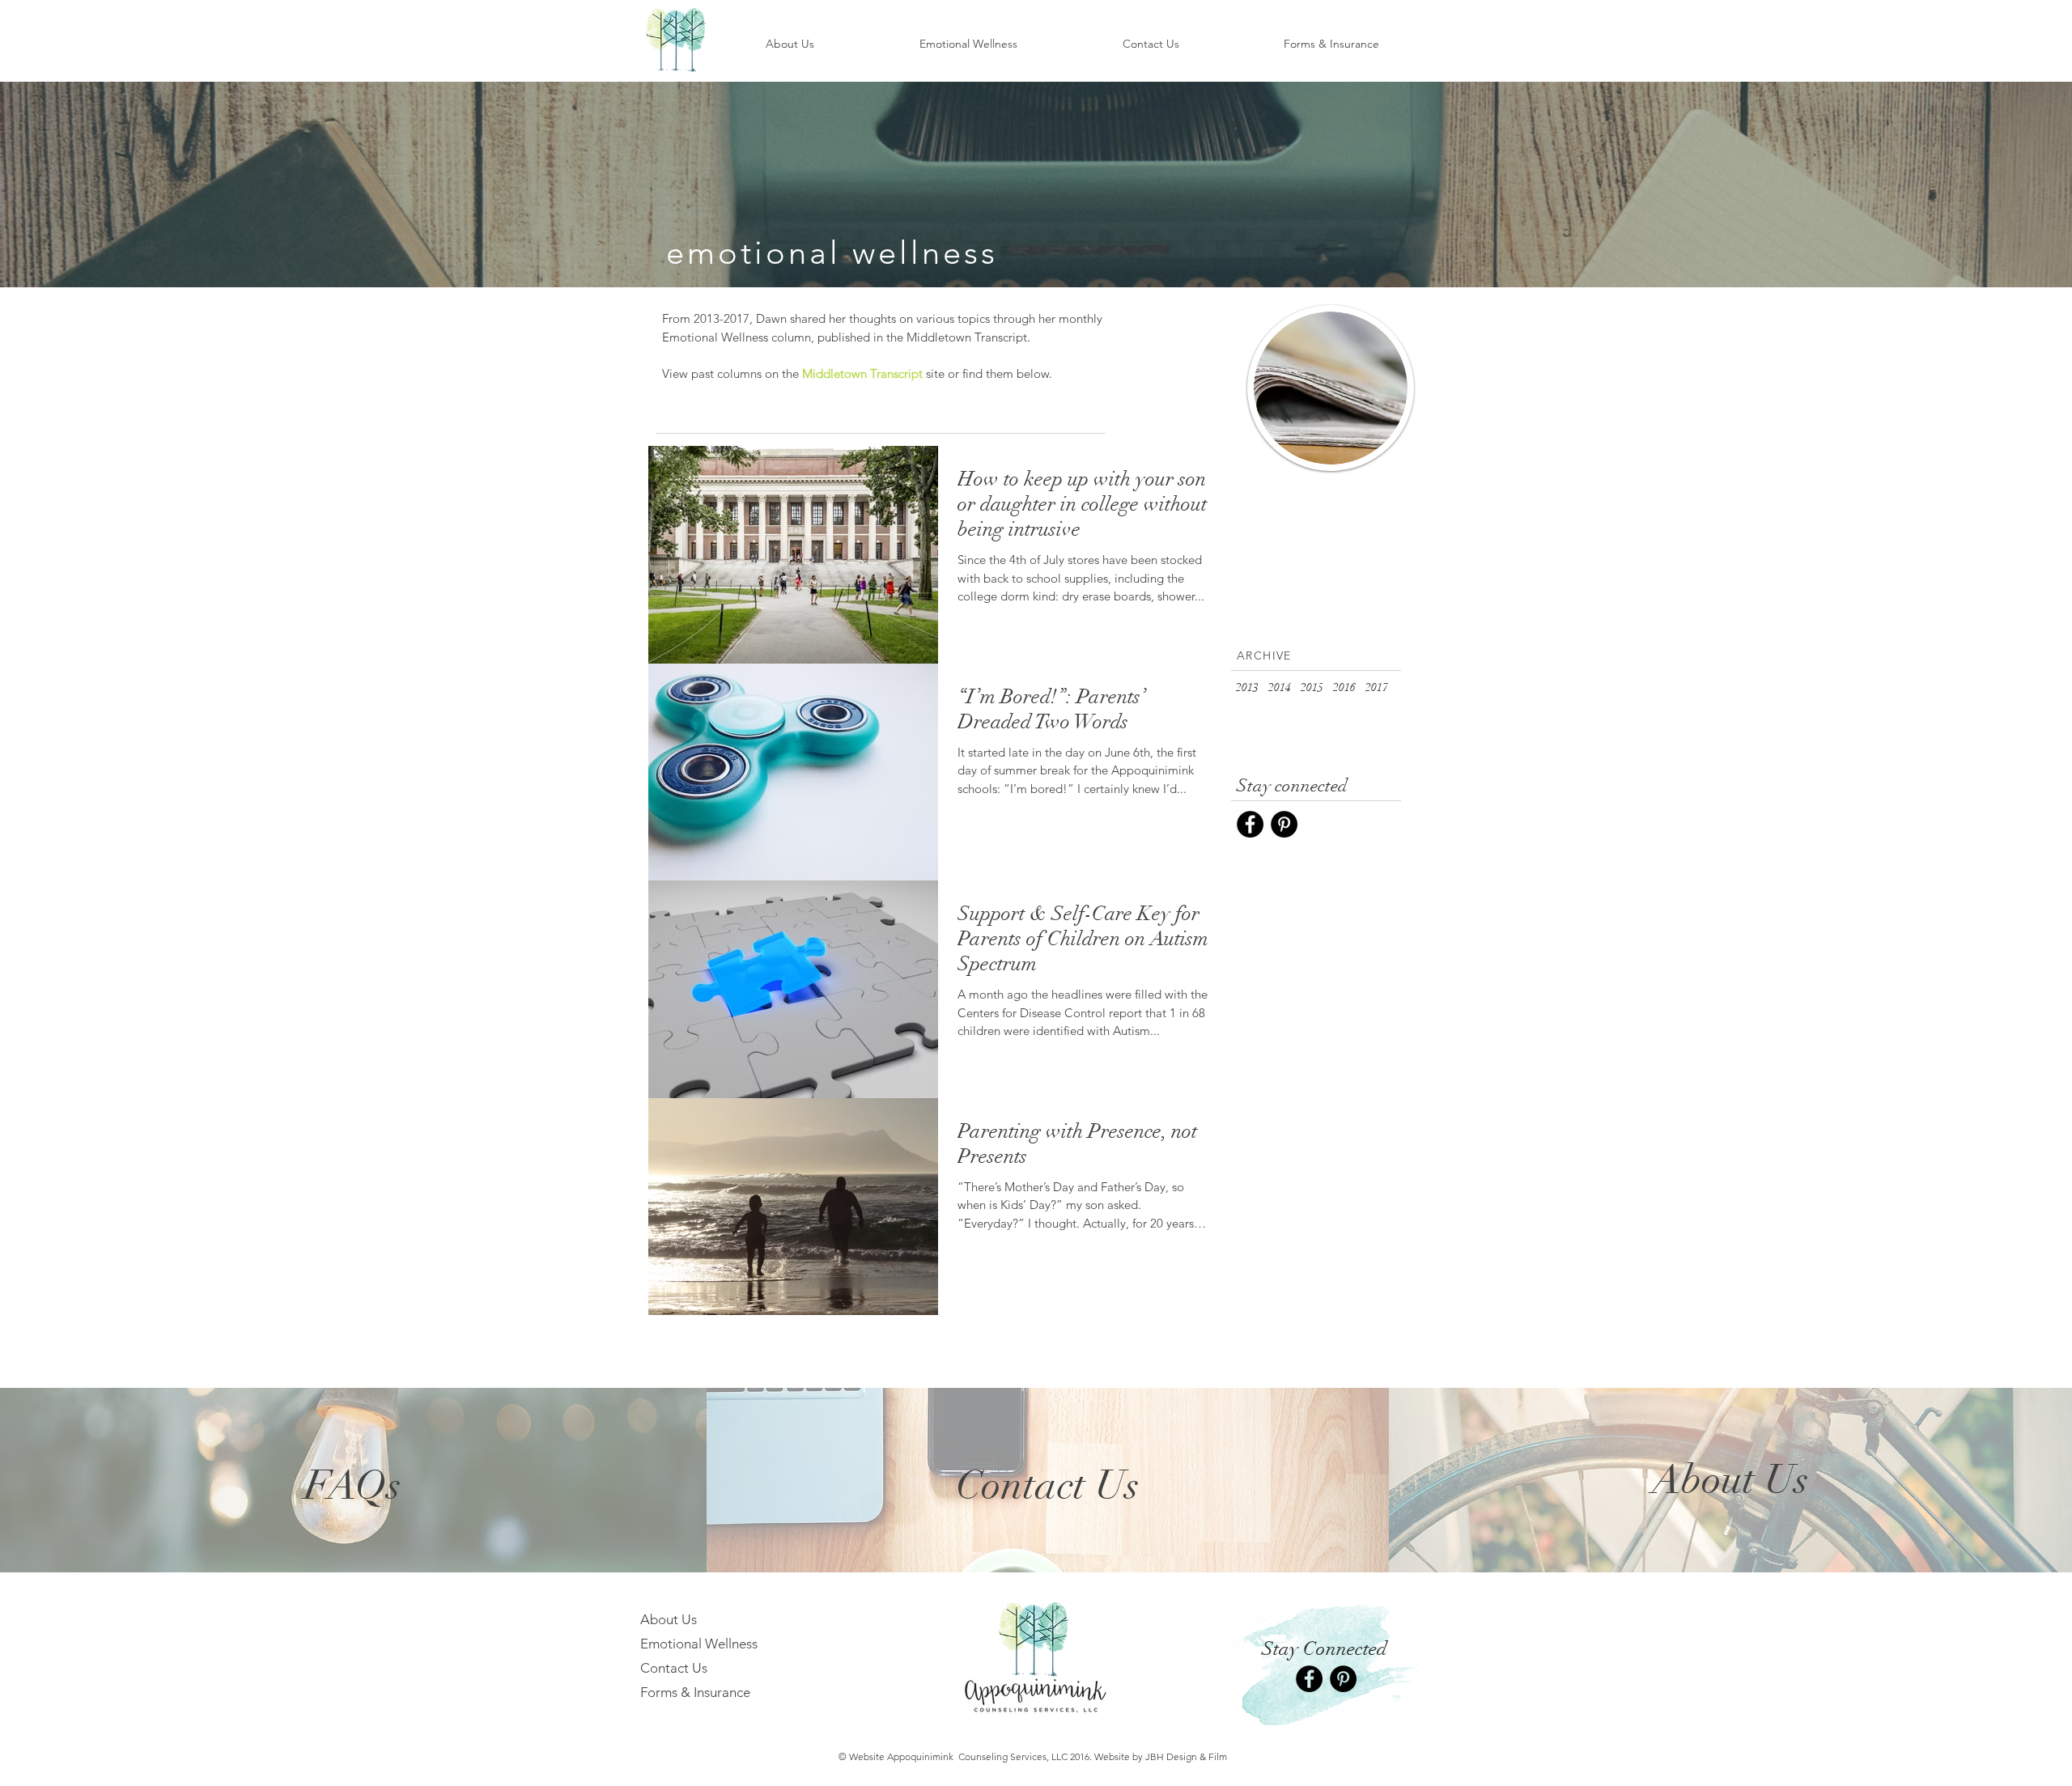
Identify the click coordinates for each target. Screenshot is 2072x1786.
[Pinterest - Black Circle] (1284, 824)
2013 (1247, 687)
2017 (1377, 687)
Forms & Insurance (695, 1692)
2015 (1312, 687)
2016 (1344, 687)
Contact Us (674, 1668)
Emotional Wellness (699, 1644)
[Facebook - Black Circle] (1250, 824)
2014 (1280, 687)
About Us (669, 1619)
